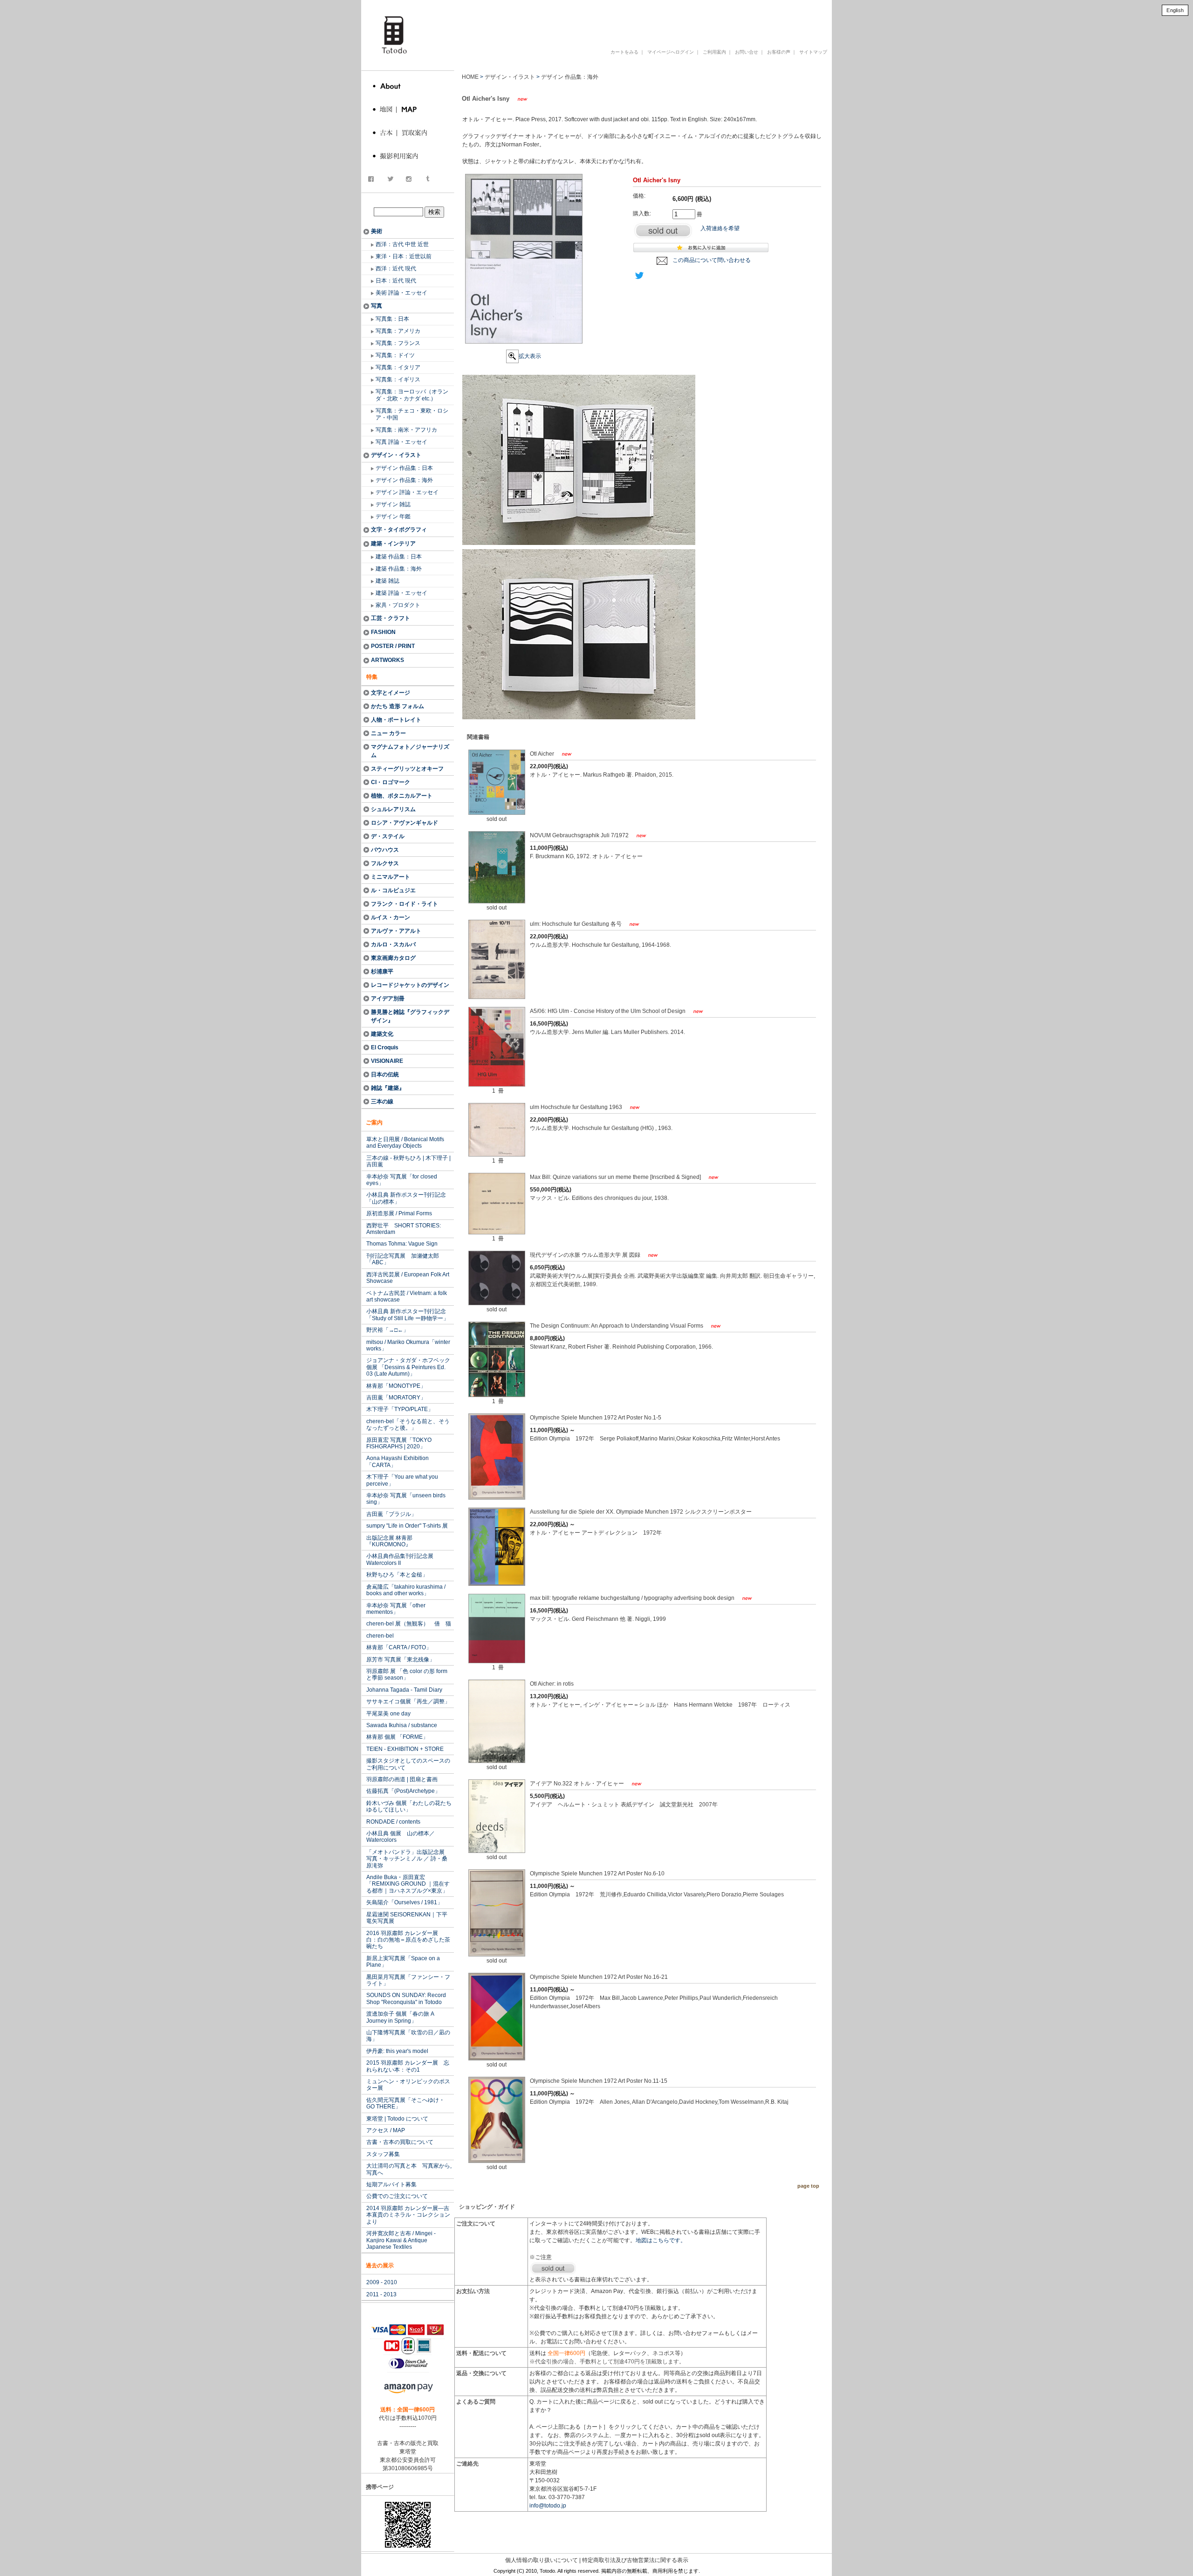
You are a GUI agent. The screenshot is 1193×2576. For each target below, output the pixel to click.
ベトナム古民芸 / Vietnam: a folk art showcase (407, 1296)
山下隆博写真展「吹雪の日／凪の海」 (408, 2036)
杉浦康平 (382, 971)
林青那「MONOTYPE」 (396, 1386)
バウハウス (385, 850)
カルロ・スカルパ (393, 944)
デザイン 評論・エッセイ (407, 492)
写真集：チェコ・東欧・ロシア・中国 (412, 414)
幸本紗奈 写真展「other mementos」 (396, 1609)
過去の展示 (380, 2266)
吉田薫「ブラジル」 (391, 1514)
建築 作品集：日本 (399, 557)
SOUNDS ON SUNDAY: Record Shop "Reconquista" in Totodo (406, 1998)
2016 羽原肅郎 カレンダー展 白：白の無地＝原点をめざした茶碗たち (408, 1940)
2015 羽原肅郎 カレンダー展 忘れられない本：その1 (408, 2066)
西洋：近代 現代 (396, 269)
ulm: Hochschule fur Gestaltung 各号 (576, 924)
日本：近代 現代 (396, 281)
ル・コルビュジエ (393, 890)
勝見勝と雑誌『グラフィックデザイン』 (410, 1016)
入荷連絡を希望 (720, 228)
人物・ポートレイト (396, 720)
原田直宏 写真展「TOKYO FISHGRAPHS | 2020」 (399, 1443)
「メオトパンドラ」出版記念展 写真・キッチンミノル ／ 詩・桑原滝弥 (408, 1859)
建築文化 (382, 1034)
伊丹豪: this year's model (397, 2051)
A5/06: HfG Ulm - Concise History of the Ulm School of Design (608, 1011)
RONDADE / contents (393, 1822)
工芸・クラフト (391, 618)
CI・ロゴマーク (391, 782)
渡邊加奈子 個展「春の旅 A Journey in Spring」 (400, 2017)
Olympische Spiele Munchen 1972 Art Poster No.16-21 (599, 1977)
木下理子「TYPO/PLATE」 (400, 1409)
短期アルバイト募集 (391, 2184)
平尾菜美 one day (388, 1714)
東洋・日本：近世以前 (404, 256)
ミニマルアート (391, 877)
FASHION (383, 632)
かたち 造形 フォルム (398, 706)
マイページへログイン (671, 52)
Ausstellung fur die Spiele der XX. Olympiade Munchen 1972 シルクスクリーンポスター (641, 1512)
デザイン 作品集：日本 (404, 468)
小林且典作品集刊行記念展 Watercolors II (400, 1559)
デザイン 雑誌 (393, 504)
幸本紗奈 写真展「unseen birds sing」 (406, 1499)
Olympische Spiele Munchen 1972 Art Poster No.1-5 (596, 1418)
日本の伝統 (385, 1074)
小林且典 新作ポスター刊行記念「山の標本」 (406, 1198)
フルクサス (385, 863)
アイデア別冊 (388, 999)
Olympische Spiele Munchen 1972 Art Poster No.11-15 (599, 2081)
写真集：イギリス (398, 379)
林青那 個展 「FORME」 (397, 1737)
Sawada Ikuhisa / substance (402, 1725)
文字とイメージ (391, 693)
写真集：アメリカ (398, 331)
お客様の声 (779, 52)
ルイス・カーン (391, 917)
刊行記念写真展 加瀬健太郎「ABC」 (403, 1259)
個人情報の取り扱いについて (542, 2560)
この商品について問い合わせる (712, 260)
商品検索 (409, 202)
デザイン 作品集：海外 (404, 480)
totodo (366, 4)
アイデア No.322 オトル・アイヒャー (578, 1784)
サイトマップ (813, 52)
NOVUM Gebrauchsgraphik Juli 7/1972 (580, 835)
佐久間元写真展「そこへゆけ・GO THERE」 (405, 2103)
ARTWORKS (387, 660)
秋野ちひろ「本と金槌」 (397, 1575)
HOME (470, 77)
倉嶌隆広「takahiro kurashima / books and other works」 (406, 1590)
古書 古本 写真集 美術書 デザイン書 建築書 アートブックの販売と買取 (608, 20)
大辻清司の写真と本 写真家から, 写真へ (409, 2169)
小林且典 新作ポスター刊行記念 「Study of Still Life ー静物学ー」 (408, 1315)
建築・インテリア (393, 544)
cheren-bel (380, 1636)
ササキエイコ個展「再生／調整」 (408, 1701)
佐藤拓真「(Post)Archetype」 (403, 1791)
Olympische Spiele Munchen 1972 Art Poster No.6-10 (597, 1873)
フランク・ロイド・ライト (405, 904)
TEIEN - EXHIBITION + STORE (405, 1749)
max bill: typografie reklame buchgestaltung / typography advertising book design (633, 1598)
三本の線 (382, 1102)
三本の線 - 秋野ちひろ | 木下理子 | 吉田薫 (408, 1161)
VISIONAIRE (387, 1061)
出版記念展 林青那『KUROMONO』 (389, 1541)
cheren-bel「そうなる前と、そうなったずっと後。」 (408, 1425)
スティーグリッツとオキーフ (407, 769)
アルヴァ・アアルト (396, 931)
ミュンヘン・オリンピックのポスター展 (408, 2085)
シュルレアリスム (393, 809)
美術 (377, 231)
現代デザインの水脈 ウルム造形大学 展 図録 (586, 1255)
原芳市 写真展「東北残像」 (401, 1660)
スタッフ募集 (383, 2154)
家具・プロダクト (398, 605)
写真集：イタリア (398, 367)
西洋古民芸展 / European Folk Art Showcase (408, 1278)
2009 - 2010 (382, 2282)
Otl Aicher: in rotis (552, 1684)
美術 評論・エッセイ (401, 293)
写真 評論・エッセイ (401, 442)
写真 (377, 306)
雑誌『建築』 (388, 1088)
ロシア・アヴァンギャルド (405, 823)
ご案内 (374, 1123)
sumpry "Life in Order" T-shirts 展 (407, 1526)
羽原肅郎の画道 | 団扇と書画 (402, 1779)
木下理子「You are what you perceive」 (402, 1480)
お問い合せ (747, 52)
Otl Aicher (543, 754)
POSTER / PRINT (393, 646)
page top (808, 2186)
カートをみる (624, 52)
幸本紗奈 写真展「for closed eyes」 (402, 1180)
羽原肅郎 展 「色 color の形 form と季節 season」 (407, 1674)
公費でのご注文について (397, 2196)
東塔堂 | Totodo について (397, 2119)
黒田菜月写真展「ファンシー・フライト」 (408, 1980)
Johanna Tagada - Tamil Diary (404, 1690)
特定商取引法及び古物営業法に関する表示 (635, 2560)
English (1175, 10)
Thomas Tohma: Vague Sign (402, 1244)
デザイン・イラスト (396, 455)
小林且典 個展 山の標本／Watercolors (401, 1837)
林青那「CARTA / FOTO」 (399, 1647)
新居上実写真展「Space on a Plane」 (403, 1962)
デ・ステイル (388, 836)
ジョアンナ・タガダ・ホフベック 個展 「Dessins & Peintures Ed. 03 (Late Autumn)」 (408, 1367)
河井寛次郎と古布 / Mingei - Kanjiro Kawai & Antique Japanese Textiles (401, 2240)
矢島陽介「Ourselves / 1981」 (405, 1902)
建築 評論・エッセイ (401, 593)
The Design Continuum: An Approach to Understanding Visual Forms (617, 1326)
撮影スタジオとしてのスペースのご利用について (408, 1764)
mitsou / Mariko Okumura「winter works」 (408, 1345)
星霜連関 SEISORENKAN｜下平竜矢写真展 (407, 1918)
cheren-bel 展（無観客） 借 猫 (409, 1624)
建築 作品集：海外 (399, 569)
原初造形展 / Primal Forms (399, 1213)
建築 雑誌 (387, 581)
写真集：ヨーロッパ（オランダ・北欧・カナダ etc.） (412, 395)
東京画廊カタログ (393, 958)
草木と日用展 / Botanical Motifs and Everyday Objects (405, 1143)
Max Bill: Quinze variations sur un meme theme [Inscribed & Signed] (616, 1177)
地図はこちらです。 (661, 2240)
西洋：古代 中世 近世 (402, 244)
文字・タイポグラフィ (399, 530)
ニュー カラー (388, 733)
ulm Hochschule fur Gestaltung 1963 (577, 1107)
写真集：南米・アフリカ (406, 430)
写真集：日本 (392, 319)
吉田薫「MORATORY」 (396, 1398)
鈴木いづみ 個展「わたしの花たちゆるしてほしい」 (409, 1806)
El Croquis (385, 1047)
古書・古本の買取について (400, 2142)
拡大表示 (530, 356)
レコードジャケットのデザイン (410, 985)
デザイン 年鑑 (393, 517)
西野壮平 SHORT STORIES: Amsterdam (404, 1229)
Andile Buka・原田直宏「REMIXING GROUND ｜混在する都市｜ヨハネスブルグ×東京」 (408, 1884)
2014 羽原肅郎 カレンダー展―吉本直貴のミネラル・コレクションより (408, 2215)
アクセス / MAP (386, 2130)
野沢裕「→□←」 (387, 1330)
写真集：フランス (398, 343)
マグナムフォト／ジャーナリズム (410, 751)
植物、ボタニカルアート (402, 796)
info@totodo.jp (548, 2506)
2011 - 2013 (381, 2294)
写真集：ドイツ (395, 355)
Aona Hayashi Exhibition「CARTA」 (398, 1461)
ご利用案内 (714, 52)
